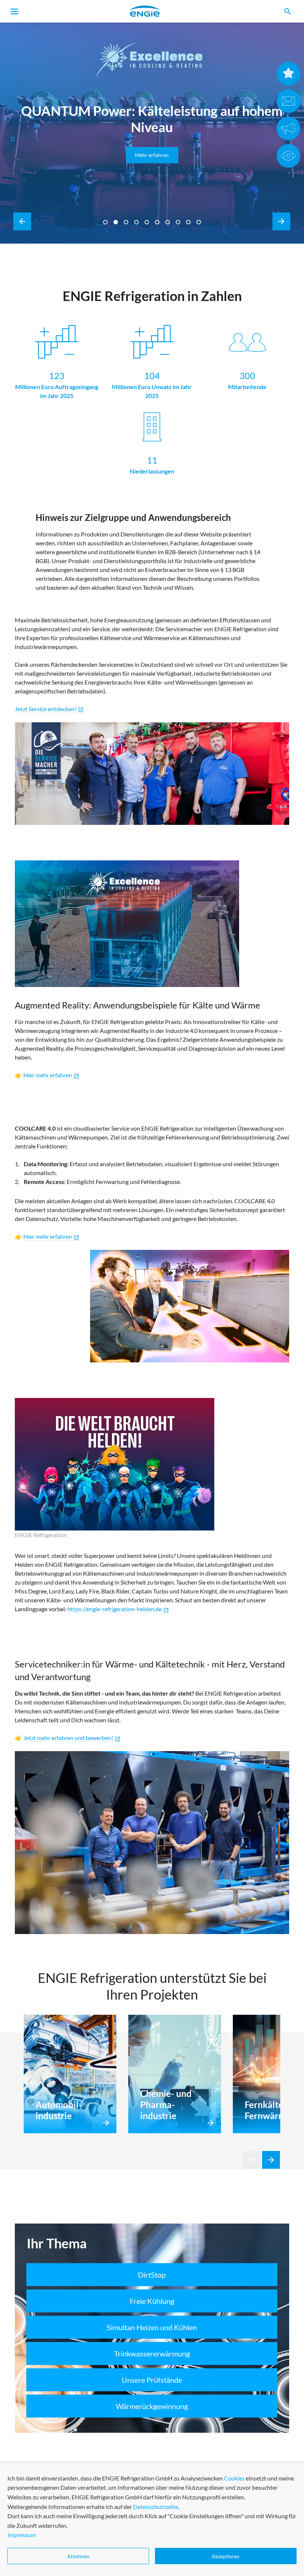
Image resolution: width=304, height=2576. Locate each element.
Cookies (234, 2478)
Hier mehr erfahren (51, 1237)
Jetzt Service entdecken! (49, 709)
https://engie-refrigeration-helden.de (118, 1609)
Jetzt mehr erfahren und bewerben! (72, 1738)
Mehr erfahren (152, 155)
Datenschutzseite (156, 2507)
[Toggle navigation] (14, 11)
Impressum (22, 2535)
